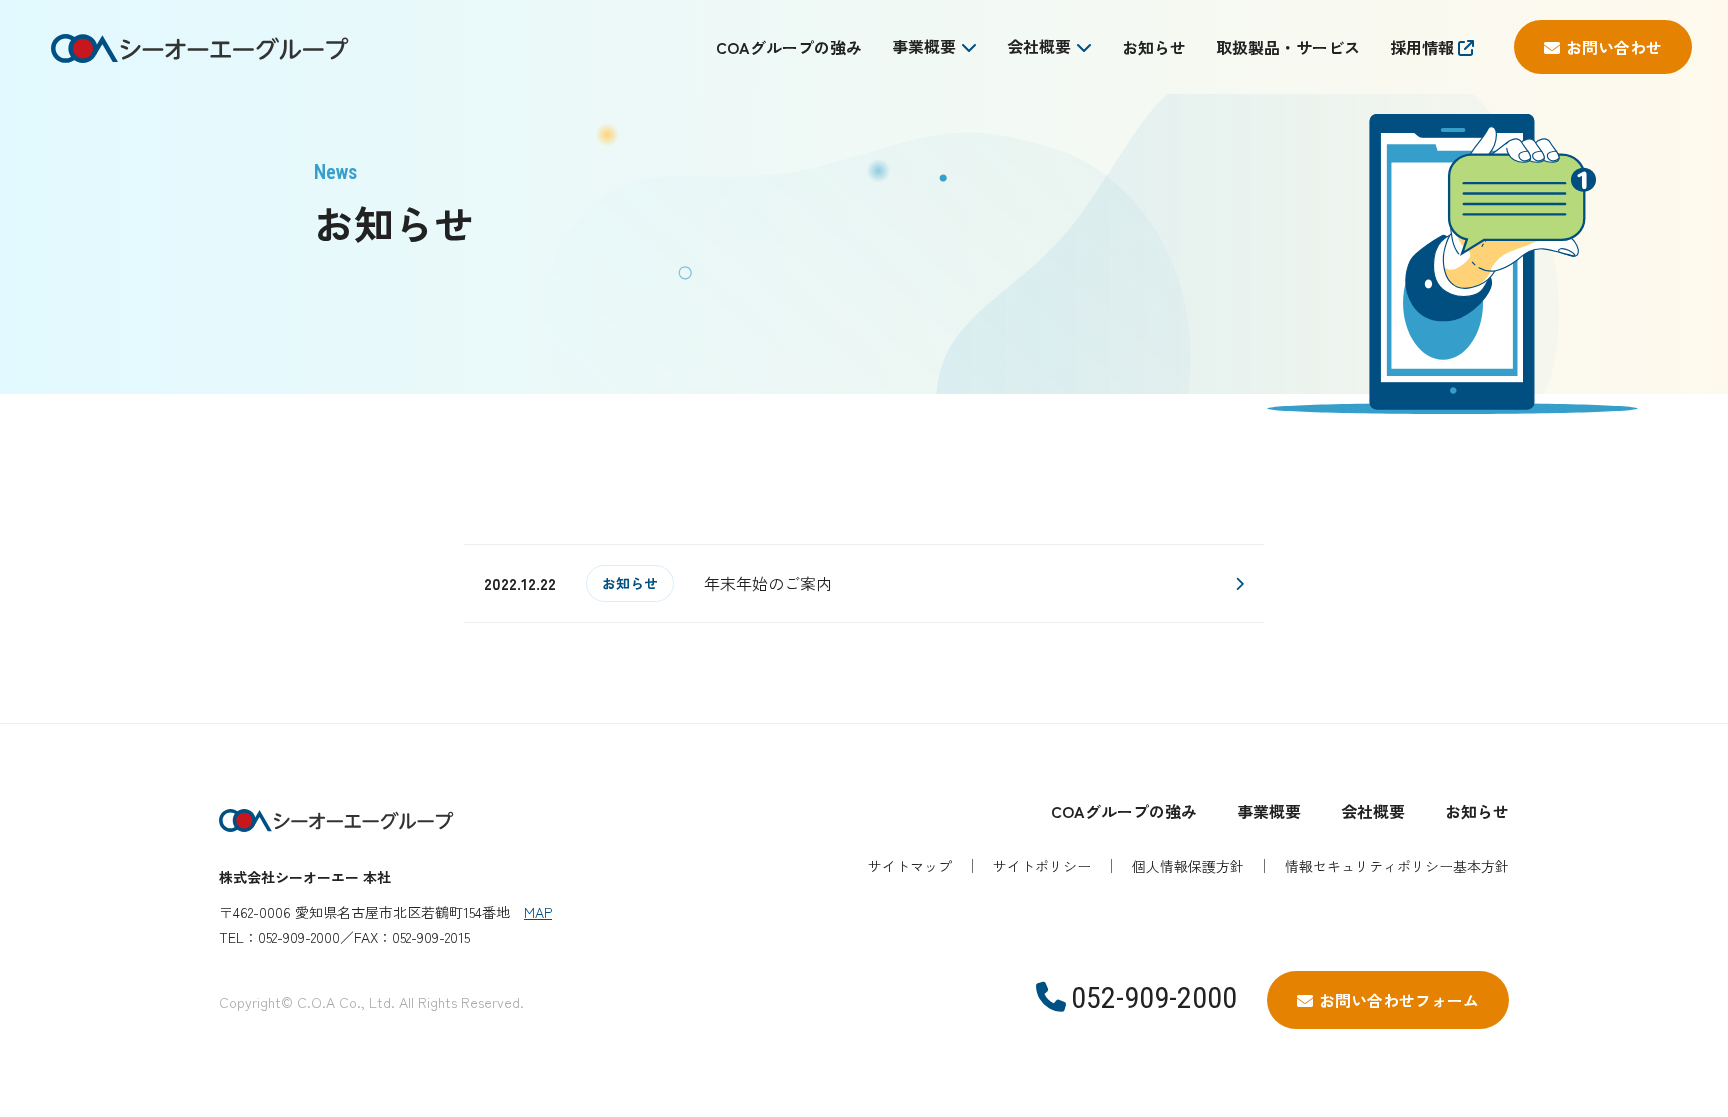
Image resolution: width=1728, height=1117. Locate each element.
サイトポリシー (1042, 866)
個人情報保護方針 (1188, 866)
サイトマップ (910, 866)
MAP (538, 912)
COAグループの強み (789, 47)
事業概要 (924, 46)
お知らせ (1154, 47)
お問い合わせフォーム (1399, 1000)
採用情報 (1424, 47)
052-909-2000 (1154, 997)
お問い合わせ (1614, 47)
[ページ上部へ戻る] (1597, 723)
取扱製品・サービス (1288, 47)
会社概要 (1039, 46)
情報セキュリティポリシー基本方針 (1397, 866)
